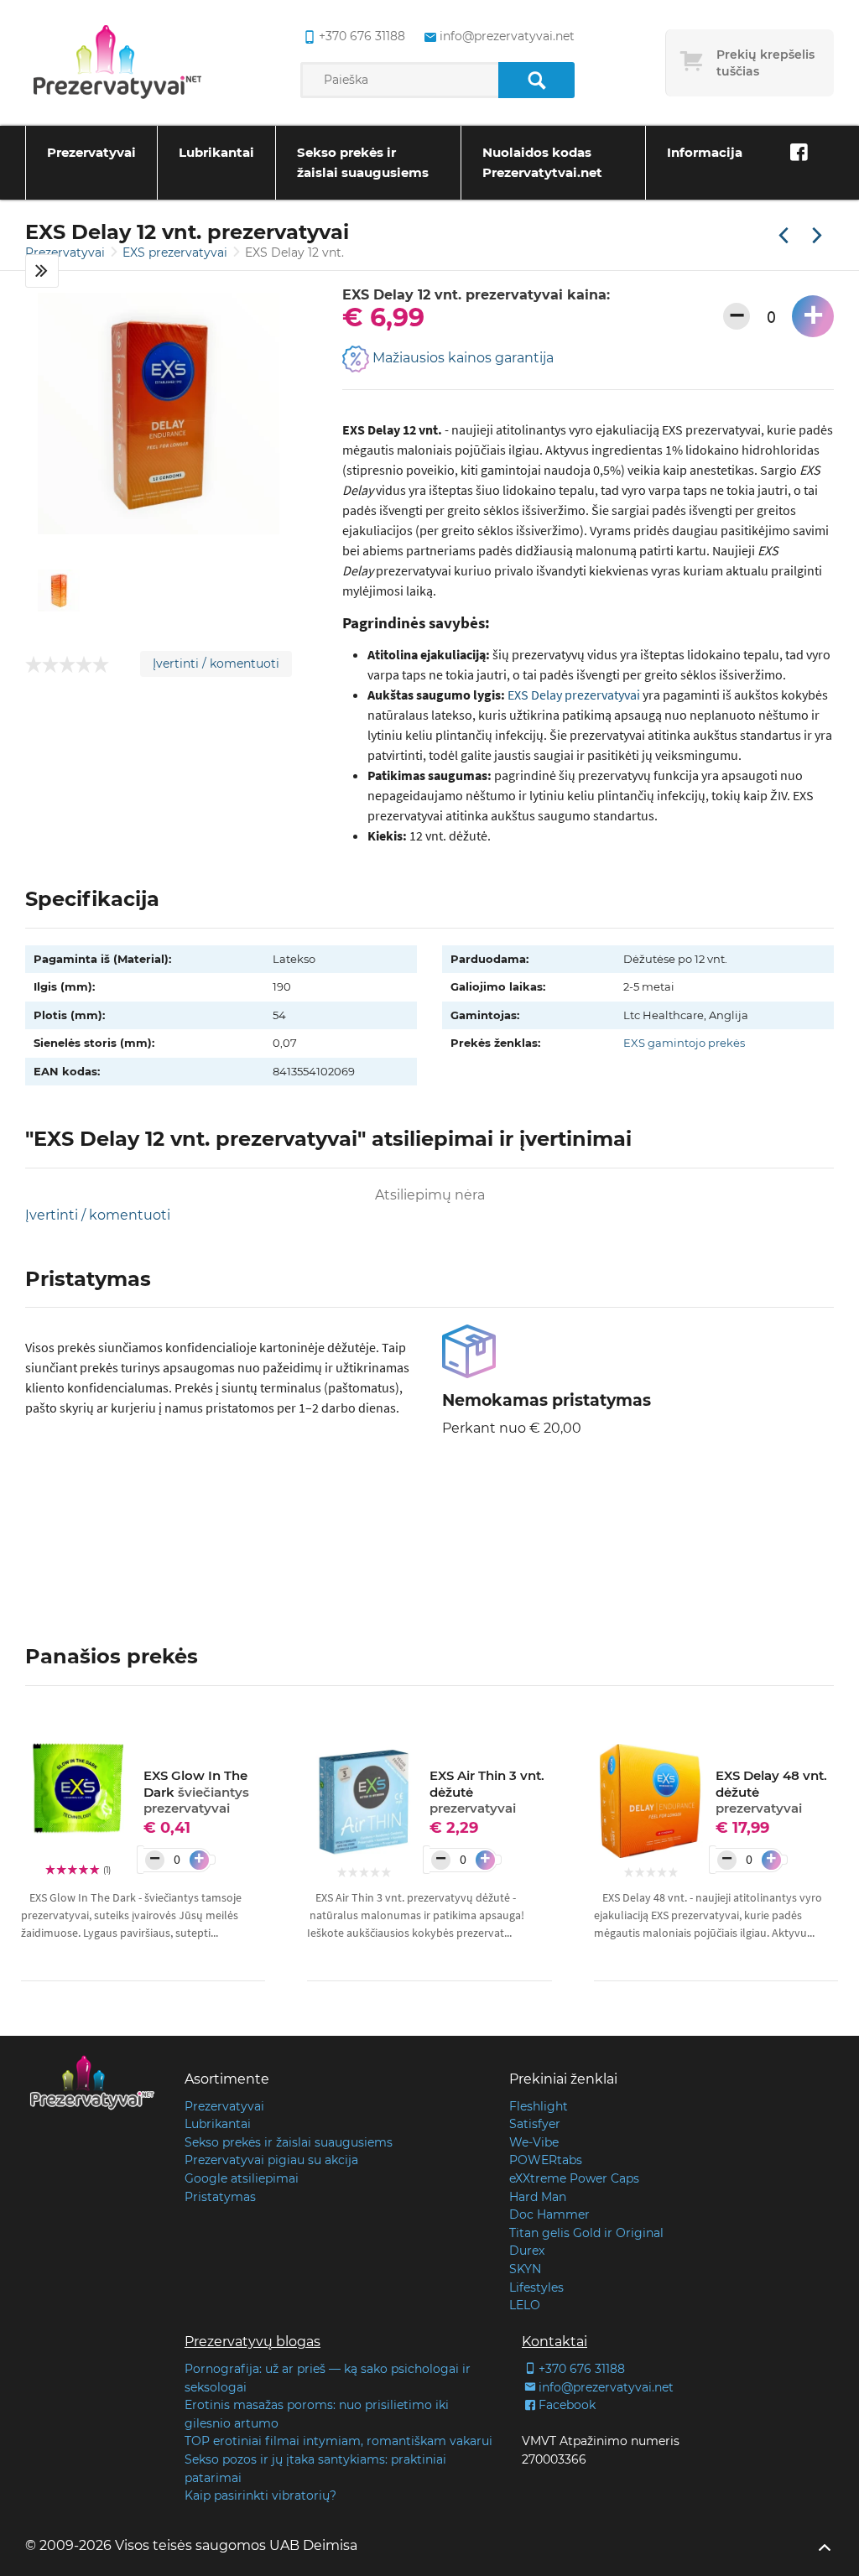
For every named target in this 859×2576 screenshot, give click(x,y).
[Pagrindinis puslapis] (117, 63)
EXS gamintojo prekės (684, 1043)
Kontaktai (554, 2342)
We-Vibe (534, 2142)
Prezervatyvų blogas (252, 2342)
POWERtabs (546, 2160)
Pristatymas (220, 2197)
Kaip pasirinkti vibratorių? (260, 2495)
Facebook (567, 2405)
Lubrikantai (216, 152)
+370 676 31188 (362, 36)
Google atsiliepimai (242, 2178)
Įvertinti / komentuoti (216, 664)
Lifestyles (536, 2287)
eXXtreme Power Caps (574, 2178)
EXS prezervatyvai (177, 252)
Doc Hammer (549, 2214)
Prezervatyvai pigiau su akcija (271, 2160)
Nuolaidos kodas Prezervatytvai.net (542, 162)
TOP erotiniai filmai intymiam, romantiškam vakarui (338, 2441)
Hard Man (538, 2197)
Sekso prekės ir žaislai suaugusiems (363, 162)
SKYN (525, 2269)
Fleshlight (539, 2106)
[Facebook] (799, 153)
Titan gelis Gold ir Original (586, 2233)
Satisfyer (535, 2124)
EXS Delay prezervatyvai (574, 695)
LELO (525, 2305)
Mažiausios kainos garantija (461, 358)
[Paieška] (536, 80)
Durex (527, 2251)
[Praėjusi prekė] (784, 237)
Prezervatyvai (91, 152)
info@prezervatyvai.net (507, 36)
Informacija (705, 152)
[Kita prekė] (817, 237)
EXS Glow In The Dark (196, 1792)
